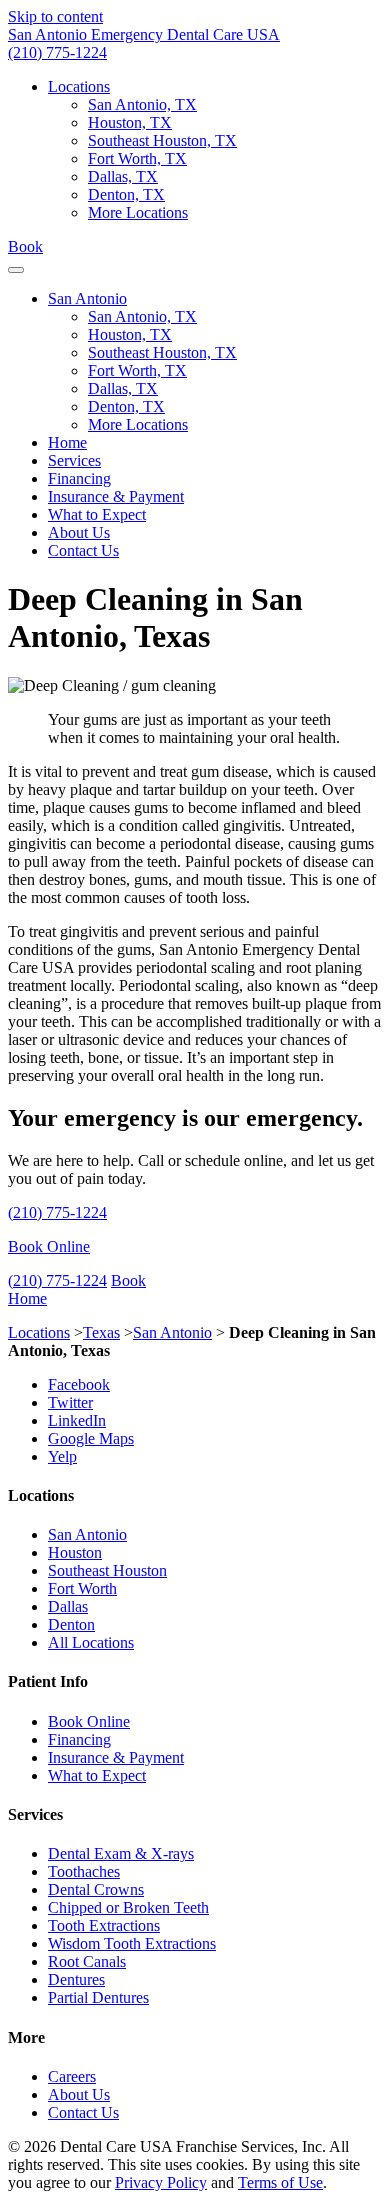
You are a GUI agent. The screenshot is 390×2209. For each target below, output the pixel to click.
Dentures (76, 1979)
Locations (79, 86)
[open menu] (16, 270)
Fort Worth (82, 1588)
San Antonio (87, 298)
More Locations (138, 212)
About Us (79, 532)
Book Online (49, 1246)
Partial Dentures (98, 1997)
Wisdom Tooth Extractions (132, 1943)
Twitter (70, 1402)
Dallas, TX (123, 176)
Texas (101, 1332)
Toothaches (84, 1871)
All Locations (91, 1642)
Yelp (62, 1456)
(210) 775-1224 (57, 52)
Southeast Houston (107, 1570)
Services (74, 460)
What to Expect (97, 514)
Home (67, 442)
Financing (79, 478)
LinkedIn (77, 1420)
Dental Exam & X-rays (121, 1853)
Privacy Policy (161, 2182)
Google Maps (91, 1438)
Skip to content (55, 16)
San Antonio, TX (142, 104)
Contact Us (83, 550)
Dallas (68, 1606)
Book (25, 246)
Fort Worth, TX (137, 158)
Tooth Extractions (104, 1925)
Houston (75, 1552)
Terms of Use (280, 2182)
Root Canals (87, 1961)
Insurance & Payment (116, 496)
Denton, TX (126, 194)
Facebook (79, 1384)
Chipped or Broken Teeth (128, 1907)
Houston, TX (130, 122)
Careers (72, 2076)
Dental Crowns (96, 1889)
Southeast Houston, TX (162, 140)
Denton (71, 1624)
